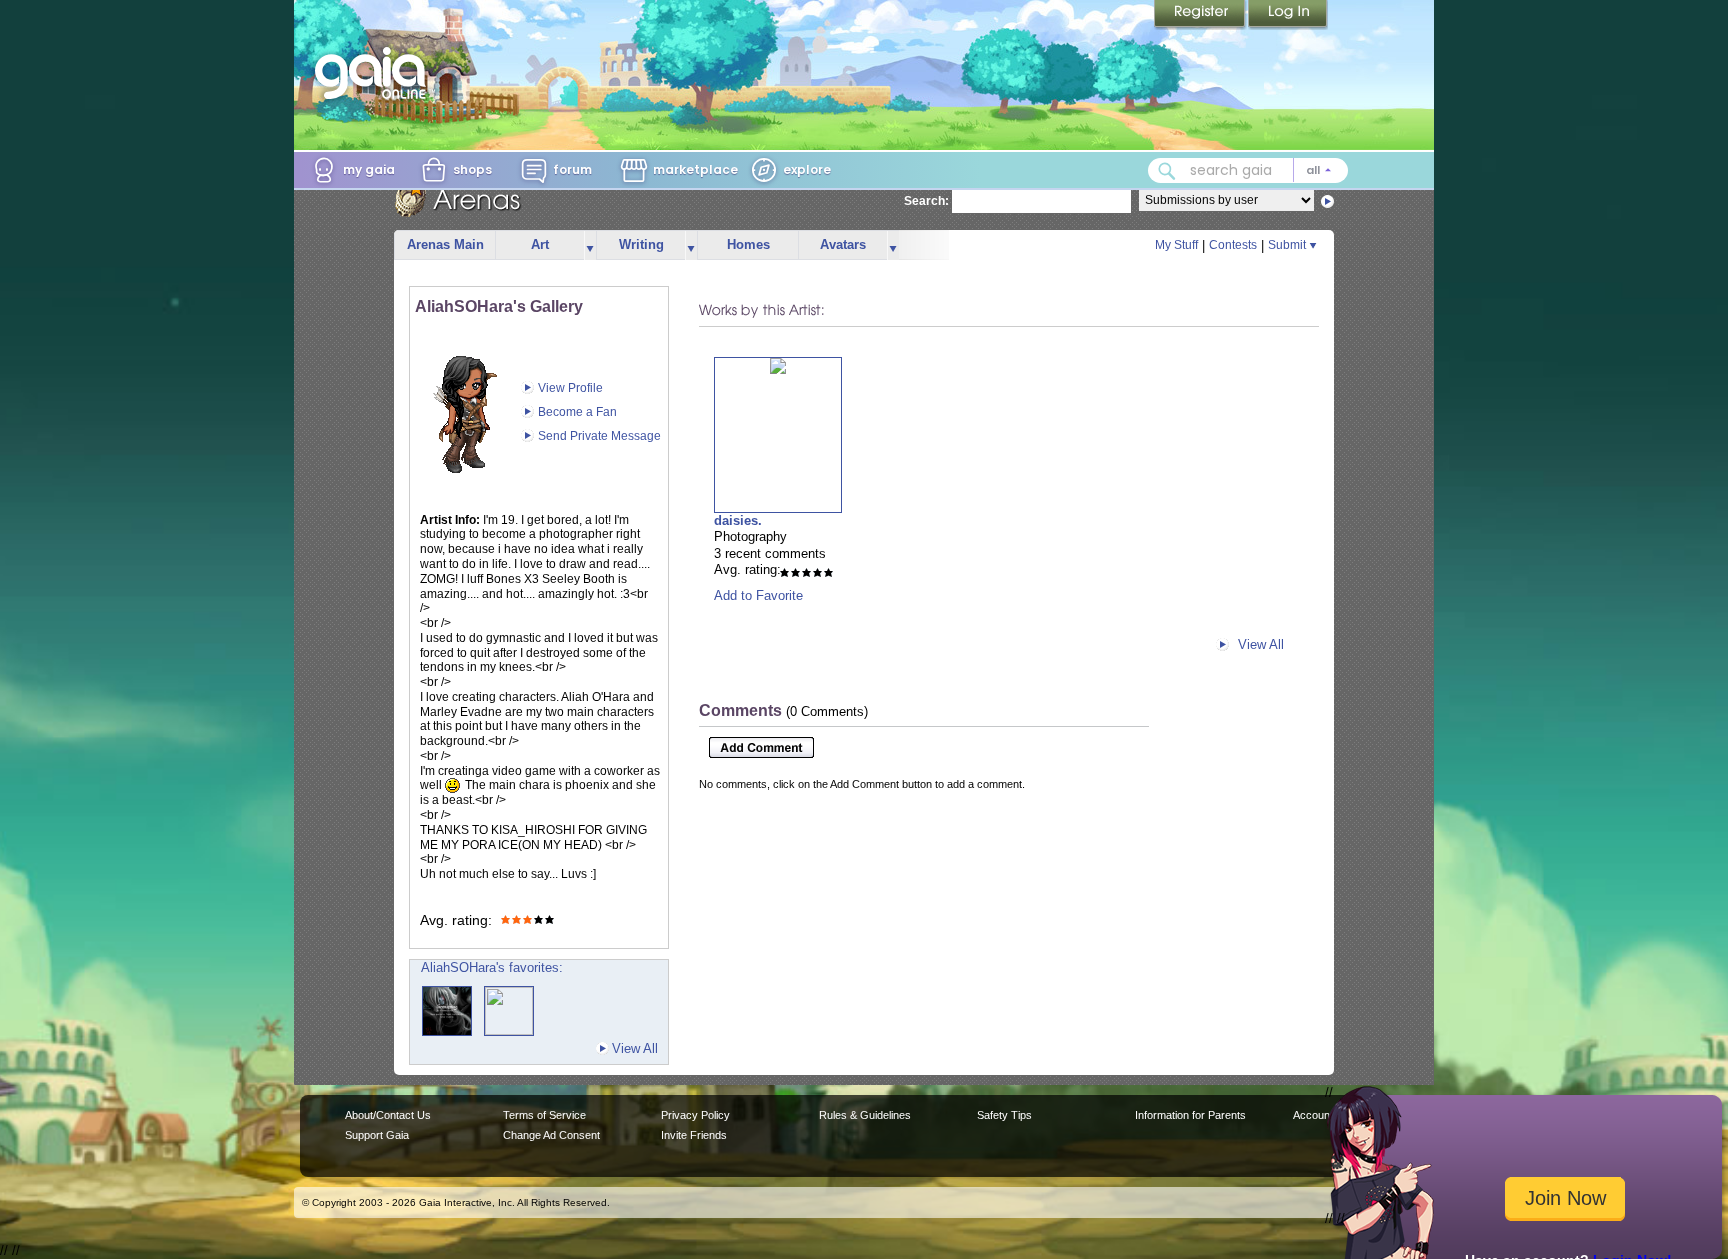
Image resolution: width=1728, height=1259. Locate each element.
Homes (748, 244)
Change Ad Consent (551, 1135)
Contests (1233, 245)
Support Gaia (377, 1135)
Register (1201, 15)
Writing (641, 244)
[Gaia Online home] (375, 73)
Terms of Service (544, 1115)
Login (1288, 15)
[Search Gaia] (1167, 171)
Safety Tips (1004, 1115)
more (590, 245)
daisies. (738, 520)
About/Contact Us (388, 1115)
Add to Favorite (758, 595)
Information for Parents (1190, 1115)
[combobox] (1248, 170)
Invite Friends (694, 1135)
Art (540, 244)
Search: (926, 201)
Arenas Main (445, 244)
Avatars (843, 244)
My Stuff (1176, 245)
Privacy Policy (695, 1115)
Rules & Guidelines (865, 1115)
